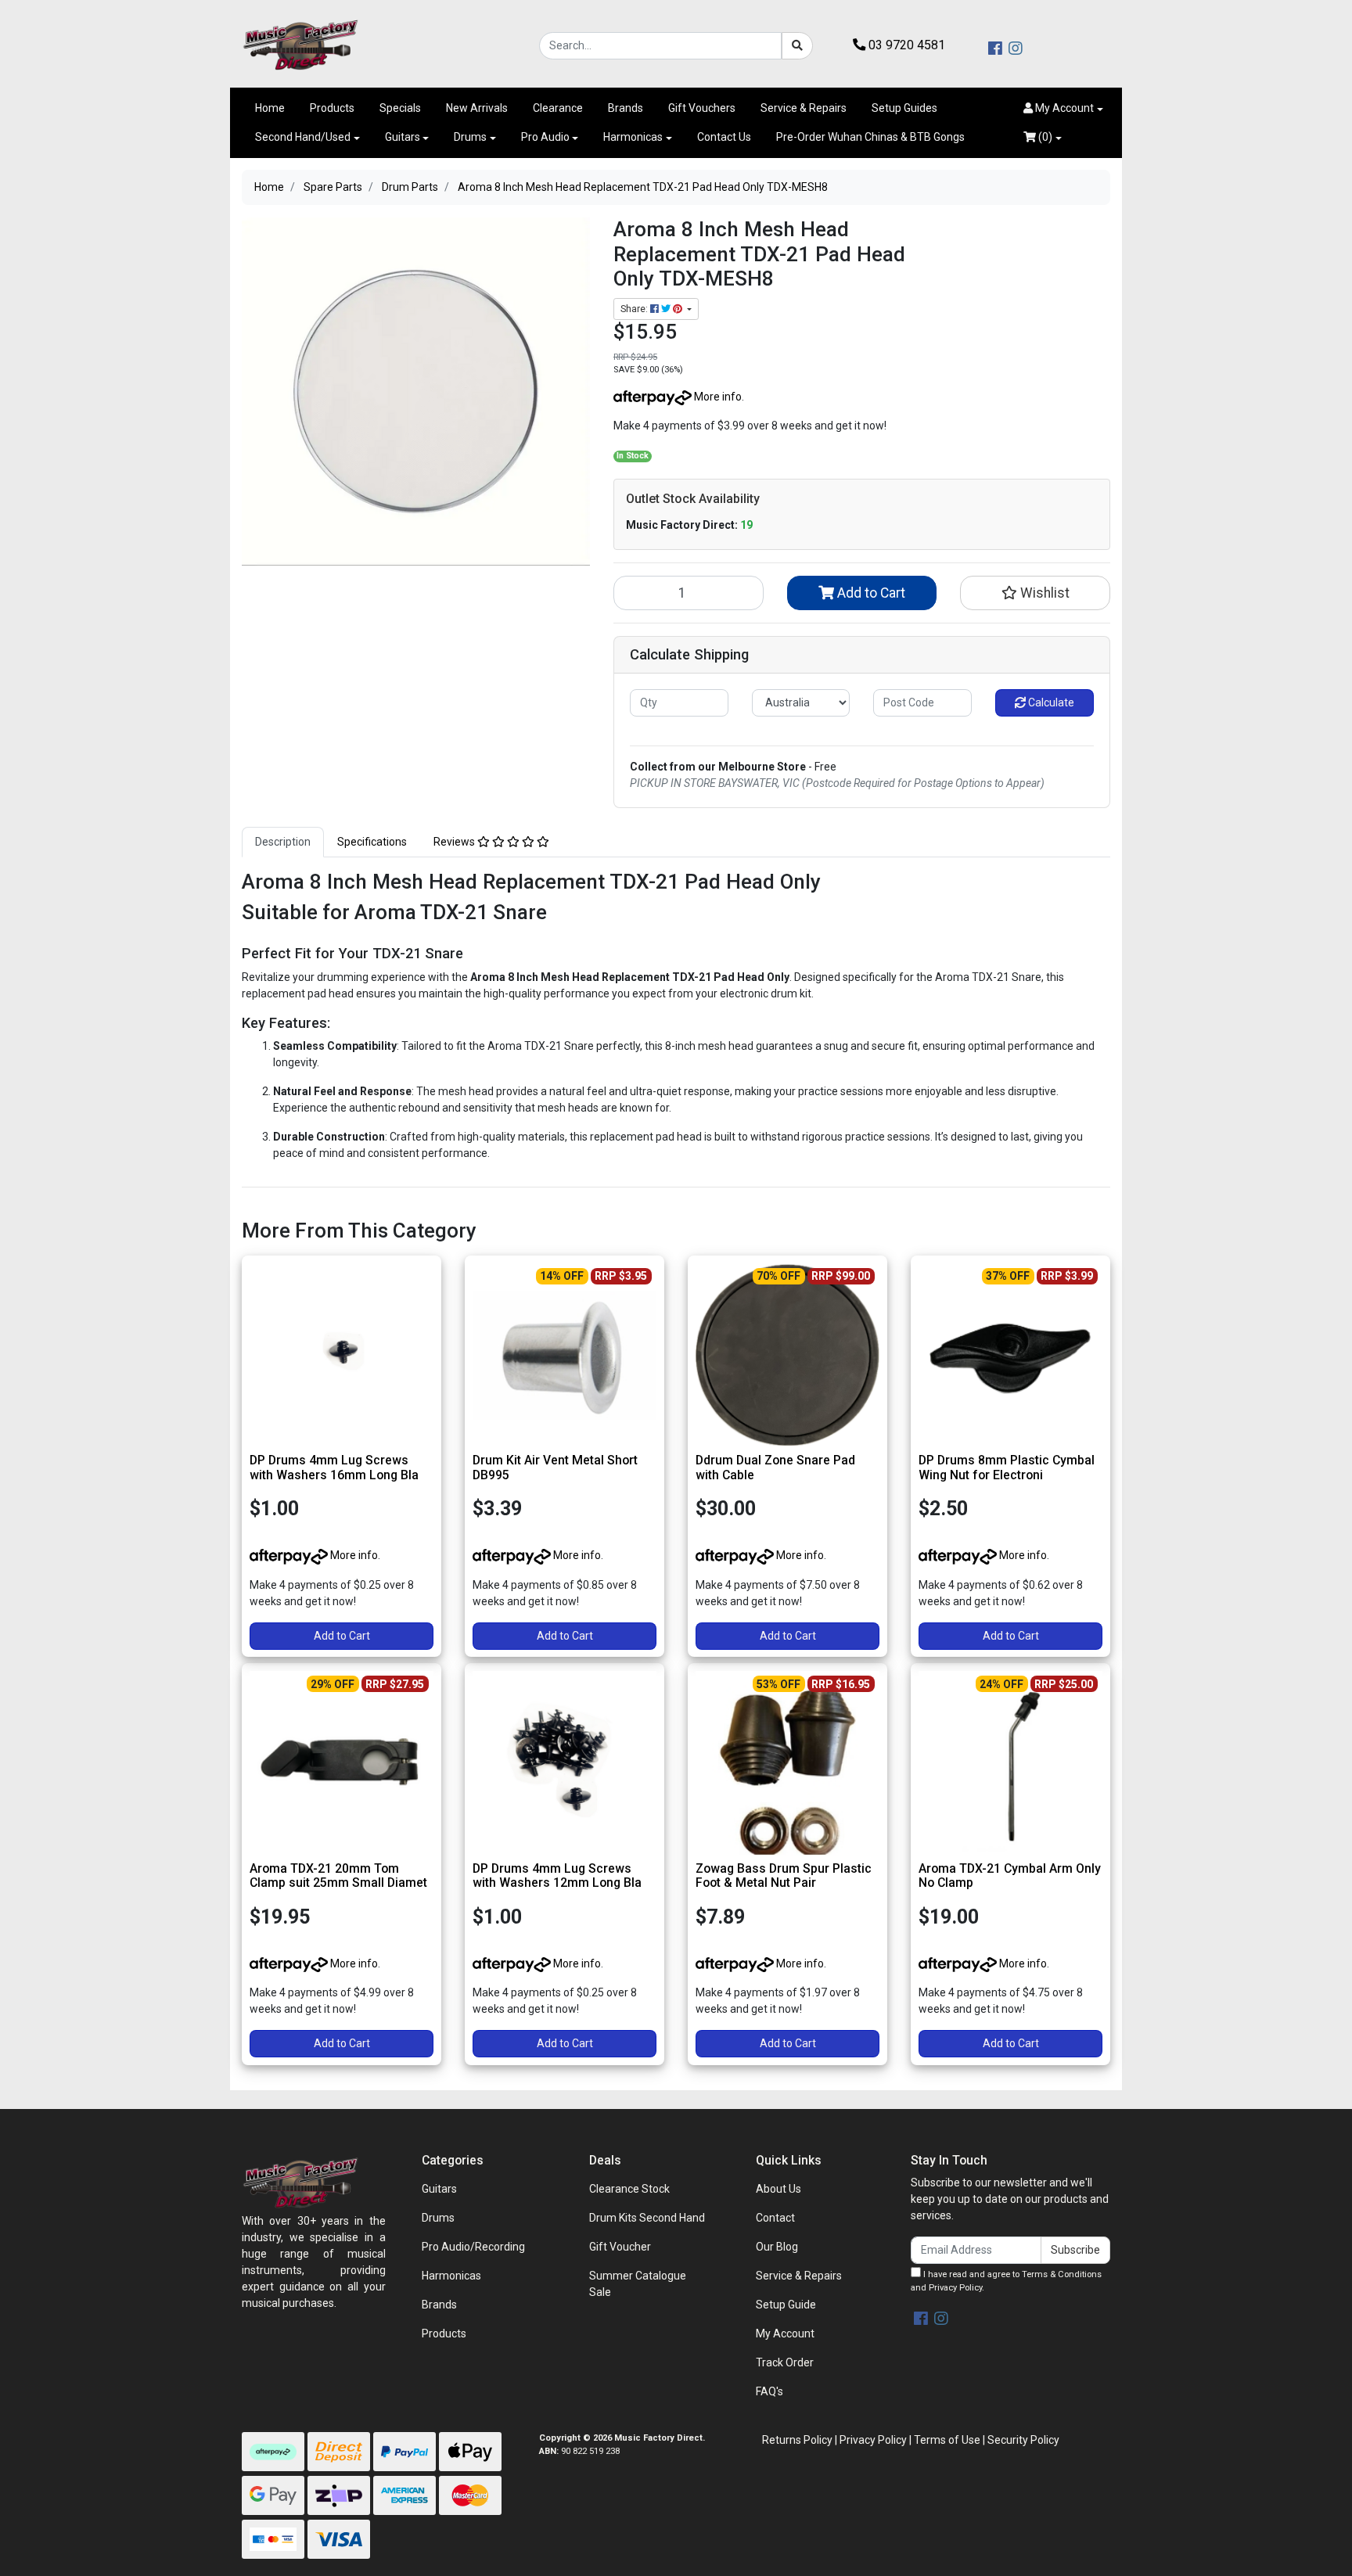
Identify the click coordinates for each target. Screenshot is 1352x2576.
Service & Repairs (804, 108)
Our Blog (777, 2247)
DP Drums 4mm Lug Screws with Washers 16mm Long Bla (334, 1468)
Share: (635, 309)
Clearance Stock (629, 2189)
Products (332, 108)
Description (283, 842)
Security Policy (1023, 2440)
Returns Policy (797, 2440)
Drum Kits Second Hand (647, 2218)
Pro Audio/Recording (473, 2247)
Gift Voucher (620, 2247)
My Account (785, 2333)
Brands (626, 108)
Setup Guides (904, 108)
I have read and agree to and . (1006, 2281)
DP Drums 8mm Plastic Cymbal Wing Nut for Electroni (1007, 1468)
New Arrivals (477, 108)
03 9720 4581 (905, 45)
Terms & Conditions (1062, 2274)
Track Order (785, 2362)
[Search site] (797, 46)
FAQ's (769, 2391)
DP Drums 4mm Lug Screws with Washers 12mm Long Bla (557, 1876)
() (1044, 137)
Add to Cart (870, 593)
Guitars (403, 137)
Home (270, 108)
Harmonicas (633, 137)
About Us (778, 2189)
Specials (400, 108)
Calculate (1050, 702)
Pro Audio (545, 137)
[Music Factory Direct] (300, 45)
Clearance (558, 108)
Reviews (455, 842)
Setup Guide (786, 2305)
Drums (470, 137)
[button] (1063, 108)
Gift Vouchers (702, 108)
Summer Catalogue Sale (638, 2284)
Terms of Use (947, 2440)
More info (717, 397)
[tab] (283, 842)
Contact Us (724, 137)
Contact (775, 2218)
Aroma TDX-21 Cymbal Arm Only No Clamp (1010, 1876)
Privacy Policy (955, 2288)
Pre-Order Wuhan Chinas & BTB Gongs (870, 137)
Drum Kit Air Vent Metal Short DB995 (555, 1468)
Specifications (372, 842)
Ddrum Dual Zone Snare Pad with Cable (775, 1468)
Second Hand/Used (303, 137)
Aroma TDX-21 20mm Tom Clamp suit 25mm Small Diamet (338, 1876)
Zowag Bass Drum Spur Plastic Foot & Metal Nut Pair (784, 1876)
